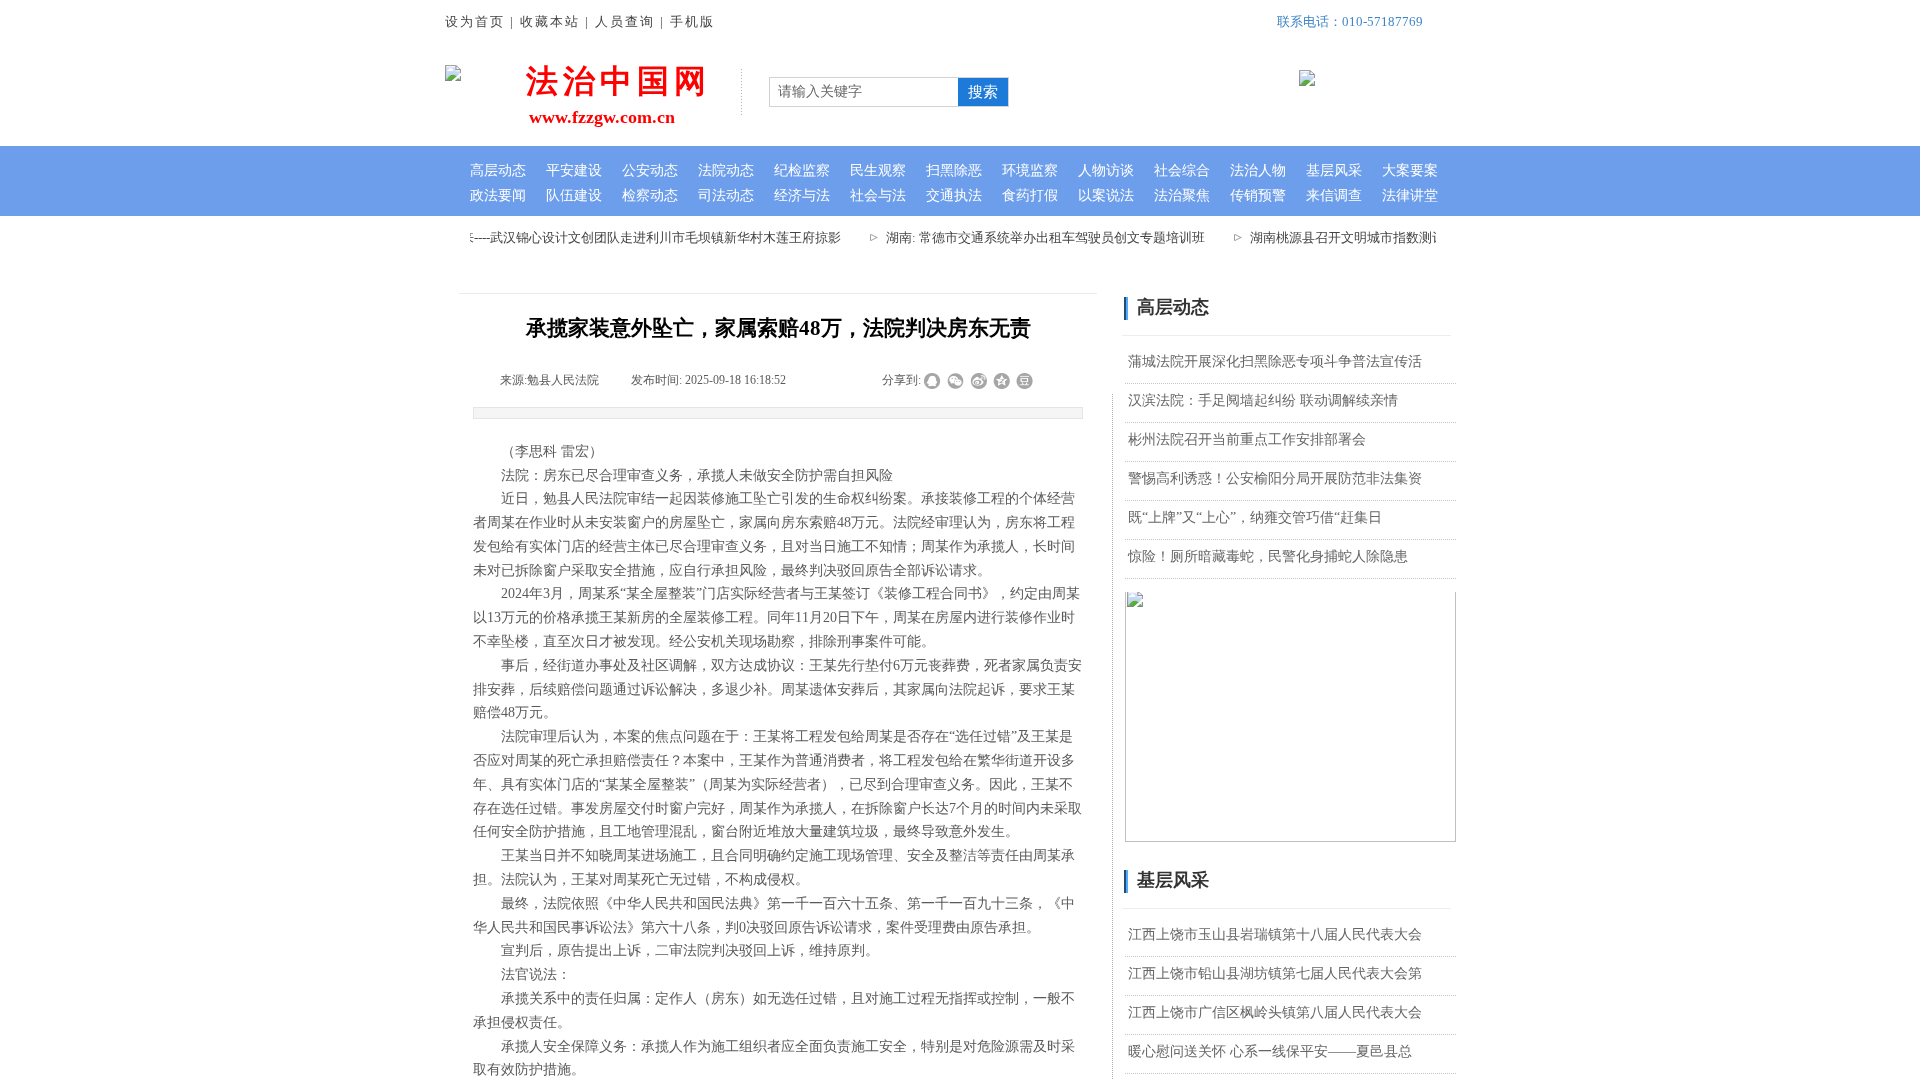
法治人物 (1258, 170)
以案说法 (1106, 195)
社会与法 (878, 195)
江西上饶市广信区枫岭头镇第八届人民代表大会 (1275, 1012)
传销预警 (1258, 195)
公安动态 (650, 170)
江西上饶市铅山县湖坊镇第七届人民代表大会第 (1275, 973)
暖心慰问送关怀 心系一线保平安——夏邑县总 (1270, 1051)
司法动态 (726, 195)
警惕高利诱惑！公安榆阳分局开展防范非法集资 (1275, 478)
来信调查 (1334, 195)
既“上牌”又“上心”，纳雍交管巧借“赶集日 (1255, 517)
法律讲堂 (1410, 195)
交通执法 (954, 195)
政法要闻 (498, 195)
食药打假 (1030, 195)
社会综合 (1182, 170)
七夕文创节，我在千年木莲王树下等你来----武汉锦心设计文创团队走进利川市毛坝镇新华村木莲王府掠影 (528, 237)
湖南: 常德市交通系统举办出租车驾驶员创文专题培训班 (1033, 237)
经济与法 (802, 195)
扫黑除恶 (954, 170)
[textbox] (864, 92)
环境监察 (1030, 170)
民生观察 (878, 170)
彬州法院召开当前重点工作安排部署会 (1247, 439)
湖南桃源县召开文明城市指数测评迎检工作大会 (1374, 237)
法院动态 (726, 170)
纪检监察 (802, 170)
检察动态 (650, 195)
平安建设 (574, 170)
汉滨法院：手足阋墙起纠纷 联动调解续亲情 (1263, 400)
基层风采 (1334, 170)
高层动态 (498, 170)
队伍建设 (574, 195)
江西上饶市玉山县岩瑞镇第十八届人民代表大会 (1275, 934)
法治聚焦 (1182, 195)
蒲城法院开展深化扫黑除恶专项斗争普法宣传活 (1275, 361)
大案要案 (1410, 170)
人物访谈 (1106, 170)
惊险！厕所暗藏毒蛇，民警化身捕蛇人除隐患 (1268, 556)
